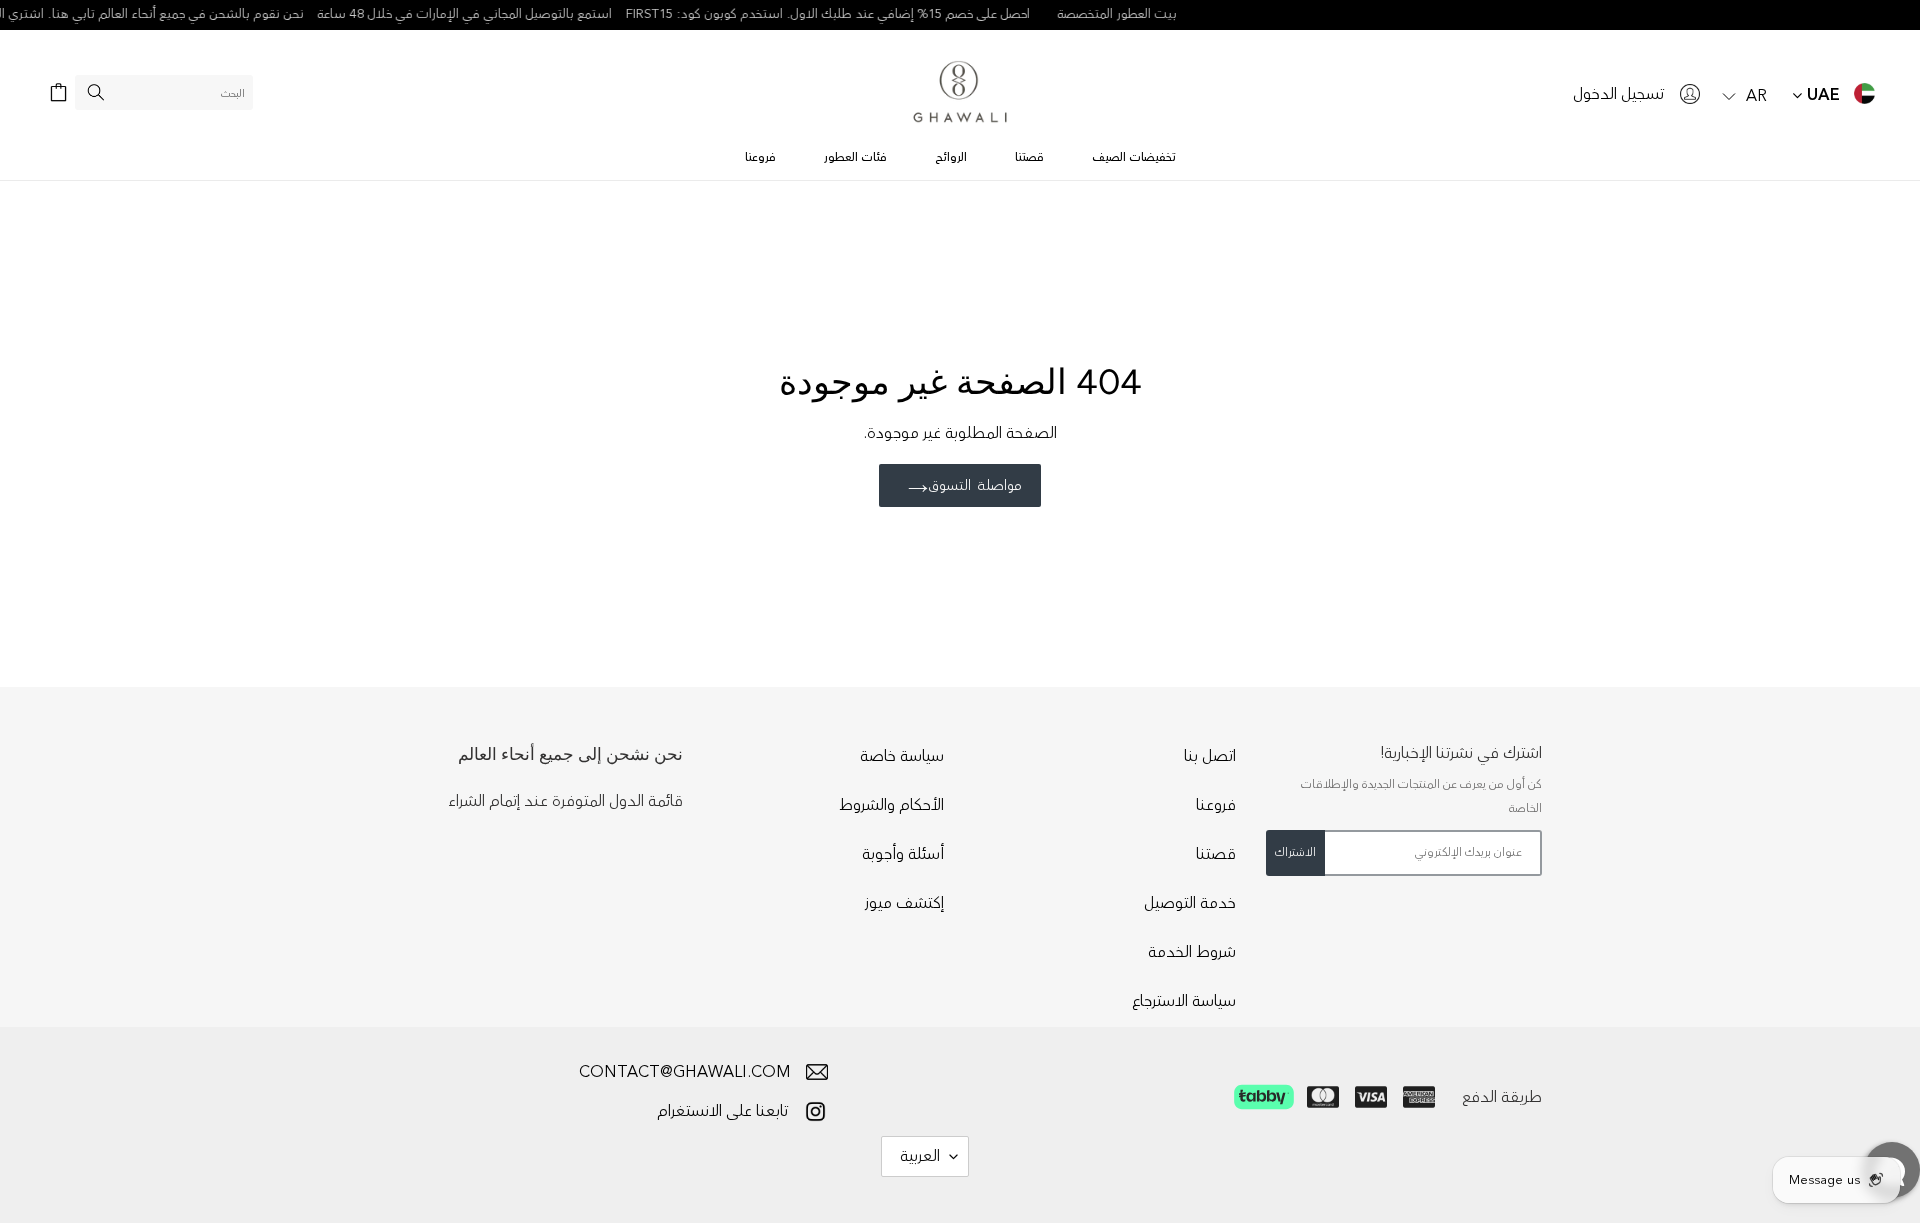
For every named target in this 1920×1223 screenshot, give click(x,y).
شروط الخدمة (1192, 952)
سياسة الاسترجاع (1184, 1001)
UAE (1821, 95)
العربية (920, 1156)
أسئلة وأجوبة (903, 854)
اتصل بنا (1210, 756)
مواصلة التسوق (974, 485)
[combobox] (164, 92)
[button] (1745, 93)
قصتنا (1216, 854)
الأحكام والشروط (891, 805)
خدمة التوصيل (1190, 903)
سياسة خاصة (902, 756)
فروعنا (1216, 805)
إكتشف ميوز (904, 903)
